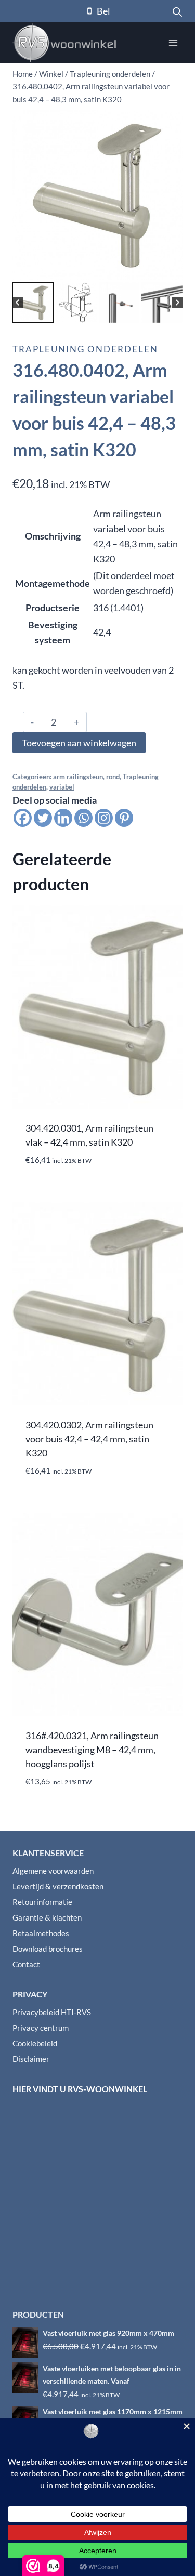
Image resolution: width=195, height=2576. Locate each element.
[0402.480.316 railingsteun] (97, 195)
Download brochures (48, 1949)
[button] (33, 303)
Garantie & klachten (47, 1917)
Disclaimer (31, 2059)
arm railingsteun (78, 777)
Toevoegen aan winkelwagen (79, 743)
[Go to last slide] (18, 303)
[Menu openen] (173, 42)
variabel (62, 787)
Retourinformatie (42, 1902)
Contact (26, 1964)
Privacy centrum (41, 2028)
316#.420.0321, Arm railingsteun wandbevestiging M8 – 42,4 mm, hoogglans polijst (92, 1750)
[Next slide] (177, 303)
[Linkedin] (63, 818)
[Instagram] (104, 818)
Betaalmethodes (41, 1933)
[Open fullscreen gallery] (172, 269)
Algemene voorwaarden (53, 1871)
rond (113, 777)
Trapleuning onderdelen (85, 349)
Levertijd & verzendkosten (58, 1886)
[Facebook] (23, 818)
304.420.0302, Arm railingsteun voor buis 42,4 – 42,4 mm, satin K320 (89, 1439)
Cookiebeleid (35, 2043)
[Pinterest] (124, 818)
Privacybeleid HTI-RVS (52, 2012)
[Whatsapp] (83, 818)
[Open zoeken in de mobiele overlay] (177, 11)
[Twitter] (43, 818)
